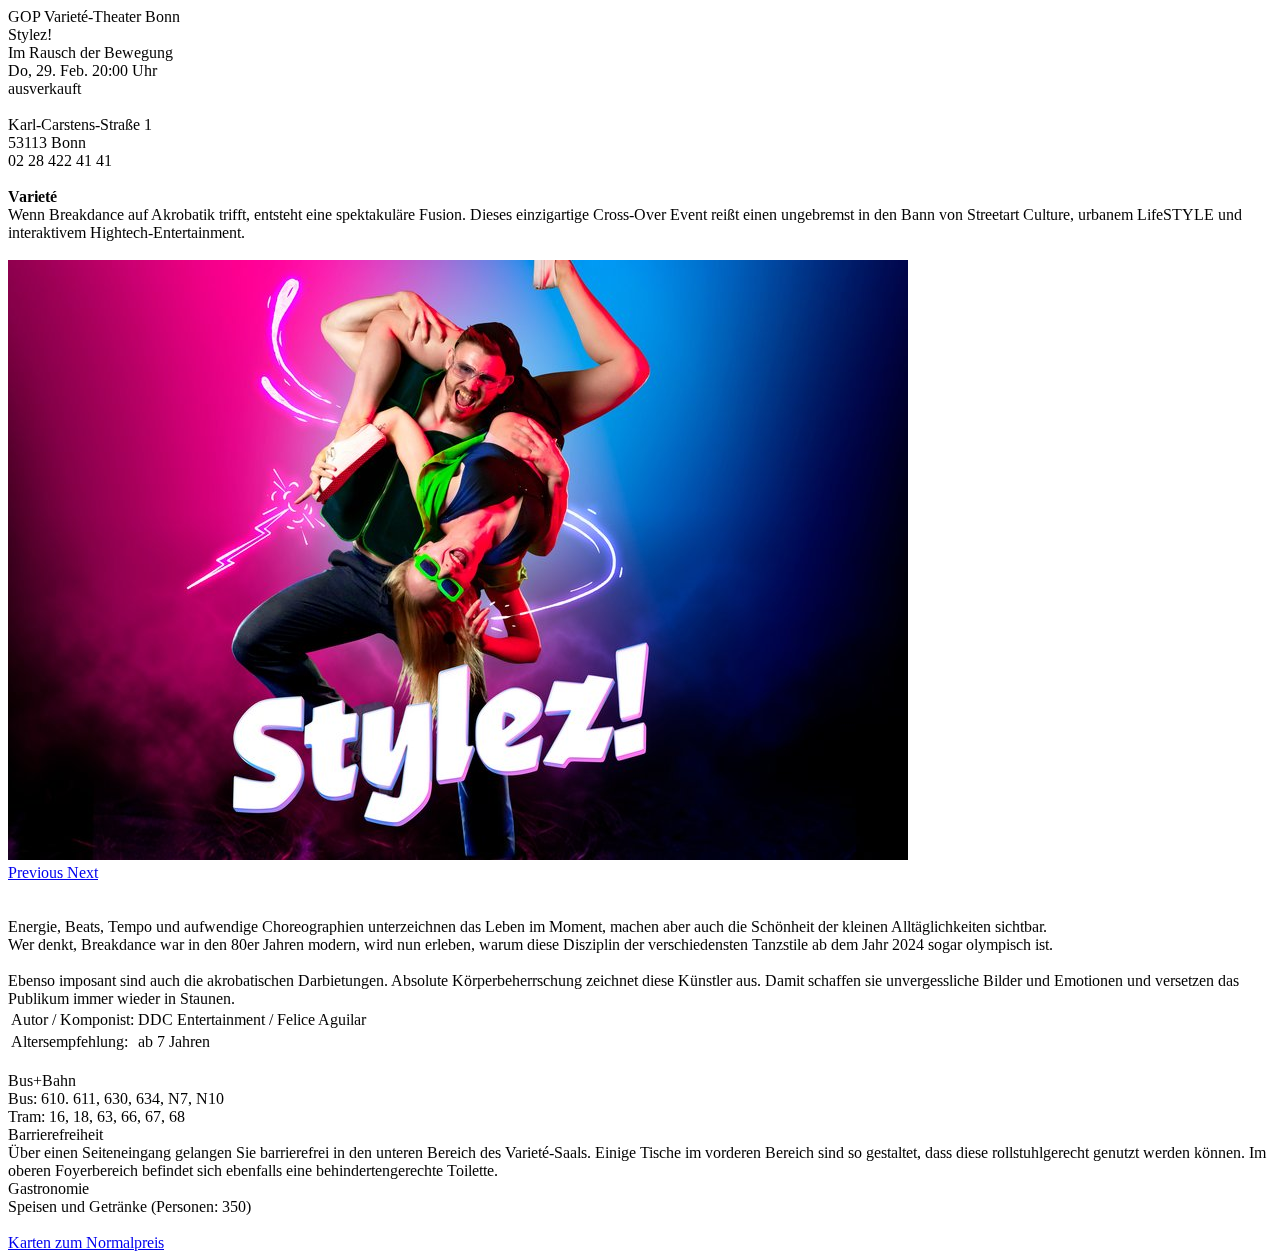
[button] (37, 872)
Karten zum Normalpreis (86, 1242)
